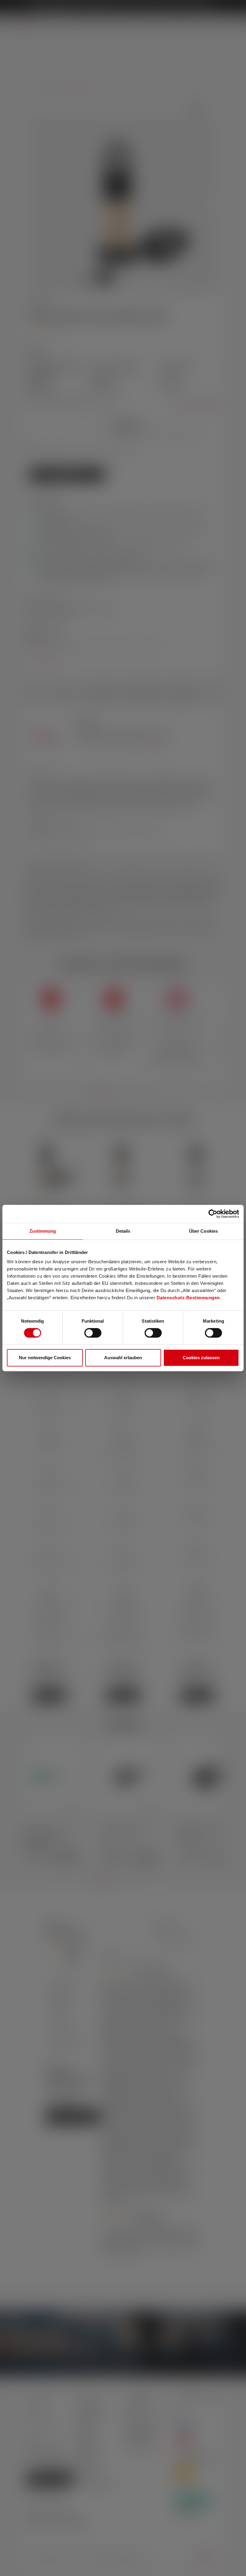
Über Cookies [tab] (203, 1231)
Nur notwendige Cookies (45, 1358)
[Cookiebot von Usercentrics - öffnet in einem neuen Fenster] (213, 1214)
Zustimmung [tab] (43, 1231)
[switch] (93, 1333)
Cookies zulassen (201, 1358)
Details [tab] (123, 1231)
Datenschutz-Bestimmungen (188, 1298)
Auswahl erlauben (123, 1358)
